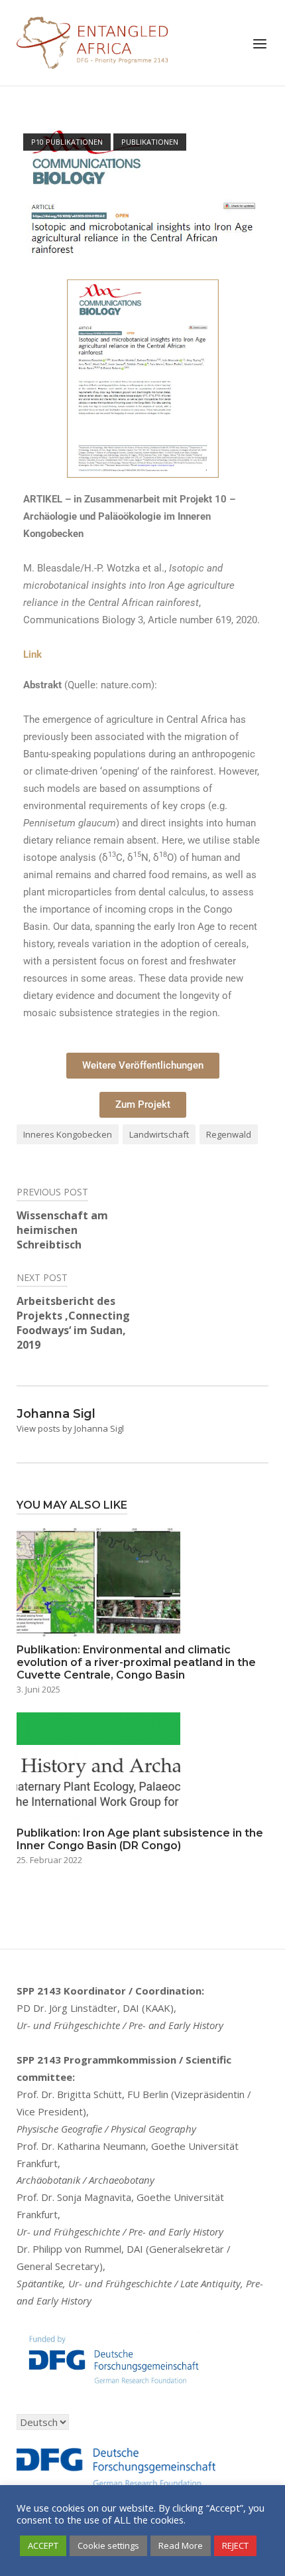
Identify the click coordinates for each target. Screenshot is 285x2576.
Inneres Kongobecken (68, 1134)
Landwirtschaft (159, 1134)
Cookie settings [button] (108, 2545)
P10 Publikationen (67, 142)
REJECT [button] (235, 2545)
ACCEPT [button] (43, 2545)
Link (32, 654)
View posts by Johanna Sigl (70, 1428)
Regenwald (229, 1134)
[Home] (93, 41)
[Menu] (260, 44)
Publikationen (150, 142)
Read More (181, 2545)
